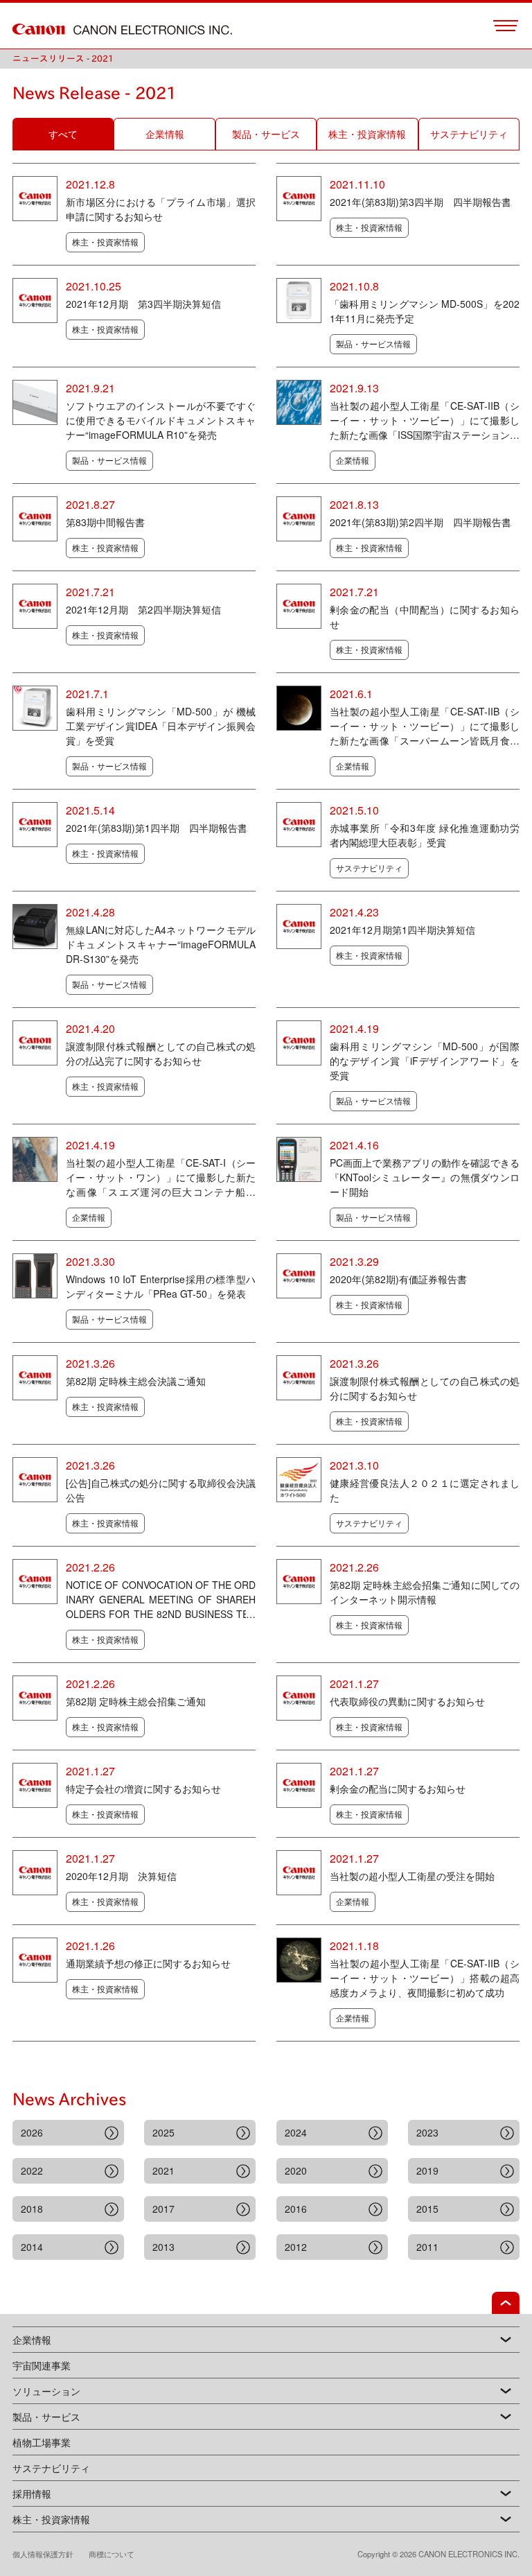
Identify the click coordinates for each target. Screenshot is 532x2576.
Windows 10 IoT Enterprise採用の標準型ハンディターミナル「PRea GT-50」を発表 (161, 1286)
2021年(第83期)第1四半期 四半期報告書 (157, 828)
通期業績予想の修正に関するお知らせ (148, 1963)
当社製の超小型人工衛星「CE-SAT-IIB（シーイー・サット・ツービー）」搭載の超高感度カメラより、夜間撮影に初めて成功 (425, 1978)
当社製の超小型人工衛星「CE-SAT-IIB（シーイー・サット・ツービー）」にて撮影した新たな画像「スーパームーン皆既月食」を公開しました (425, 726)
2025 (163, 2132)
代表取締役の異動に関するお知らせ (407, 1701)
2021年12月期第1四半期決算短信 (402, 930)
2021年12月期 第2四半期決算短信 (143, 609)
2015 (427, 2209)
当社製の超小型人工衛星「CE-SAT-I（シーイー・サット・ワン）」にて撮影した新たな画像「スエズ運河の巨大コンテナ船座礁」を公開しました (161, 1177)
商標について (112, 2554)
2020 (296, 2170)
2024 (296, 2132)
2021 (163, 2170)
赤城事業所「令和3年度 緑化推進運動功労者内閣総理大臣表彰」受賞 (425, 835)
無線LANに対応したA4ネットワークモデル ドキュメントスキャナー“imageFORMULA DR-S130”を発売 (161, 944)
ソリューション (46, 2391)
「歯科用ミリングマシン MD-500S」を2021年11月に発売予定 (425, 311)
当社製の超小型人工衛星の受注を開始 (412, 1876)
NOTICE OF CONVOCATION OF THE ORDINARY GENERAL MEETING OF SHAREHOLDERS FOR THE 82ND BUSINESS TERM (161, 1600)
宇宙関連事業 (42, 2365)
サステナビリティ (51, 2468)
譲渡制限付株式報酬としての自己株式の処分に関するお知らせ (425, 1388)
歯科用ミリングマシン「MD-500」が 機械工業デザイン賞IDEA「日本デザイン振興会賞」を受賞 (161, 726)
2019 (427, 2170)
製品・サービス (46, 2417)
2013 (163, 2247)
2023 (427, 2132)
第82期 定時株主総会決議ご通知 (136, 1381)
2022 (32, 2170)
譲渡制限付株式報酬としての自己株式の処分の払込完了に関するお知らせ (161, 1053)
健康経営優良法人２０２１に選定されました (425, 1490)
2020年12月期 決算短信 (121, 1876)
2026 (32, 2132)
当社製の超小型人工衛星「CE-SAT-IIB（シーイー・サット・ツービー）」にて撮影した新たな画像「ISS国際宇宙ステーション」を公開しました (425, 420)
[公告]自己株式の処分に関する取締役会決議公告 (161, 1490)
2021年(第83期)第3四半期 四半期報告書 (420, 202)
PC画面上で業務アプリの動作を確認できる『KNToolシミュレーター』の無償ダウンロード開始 (425, 1177)
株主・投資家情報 (51, 2519)
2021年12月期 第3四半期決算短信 (143, 304)
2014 (32, 2247)
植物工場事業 (42, 2442)
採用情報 (32, 2494)
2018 (32, 2209)
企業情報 (32, 2340)
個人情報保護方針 (51, 2554)
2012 (296, 2247)
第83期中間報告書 (105, 522)
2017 (163, 2209)
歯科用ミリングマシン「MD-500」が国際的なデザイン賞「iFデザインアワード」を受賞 (425, 1061)
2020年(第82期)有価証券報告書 (398, 1279)
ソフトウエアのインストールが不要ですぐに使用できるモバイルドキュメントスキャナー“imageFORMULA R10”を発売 (161, 420)
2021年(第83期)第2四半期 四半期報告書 (420, 522)
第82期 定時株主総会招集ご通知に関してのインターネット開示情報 (425, 1592)
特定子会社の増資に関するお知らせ (143, 1789)
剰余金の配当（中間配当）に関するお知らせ (425, 617)
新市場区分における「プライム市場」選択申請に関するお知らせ (161, 209)
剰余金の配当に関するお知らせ (398, 1789)
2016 (296, 2209)
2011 (427, 2247)
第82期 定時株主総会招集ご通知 (136, 1701)
